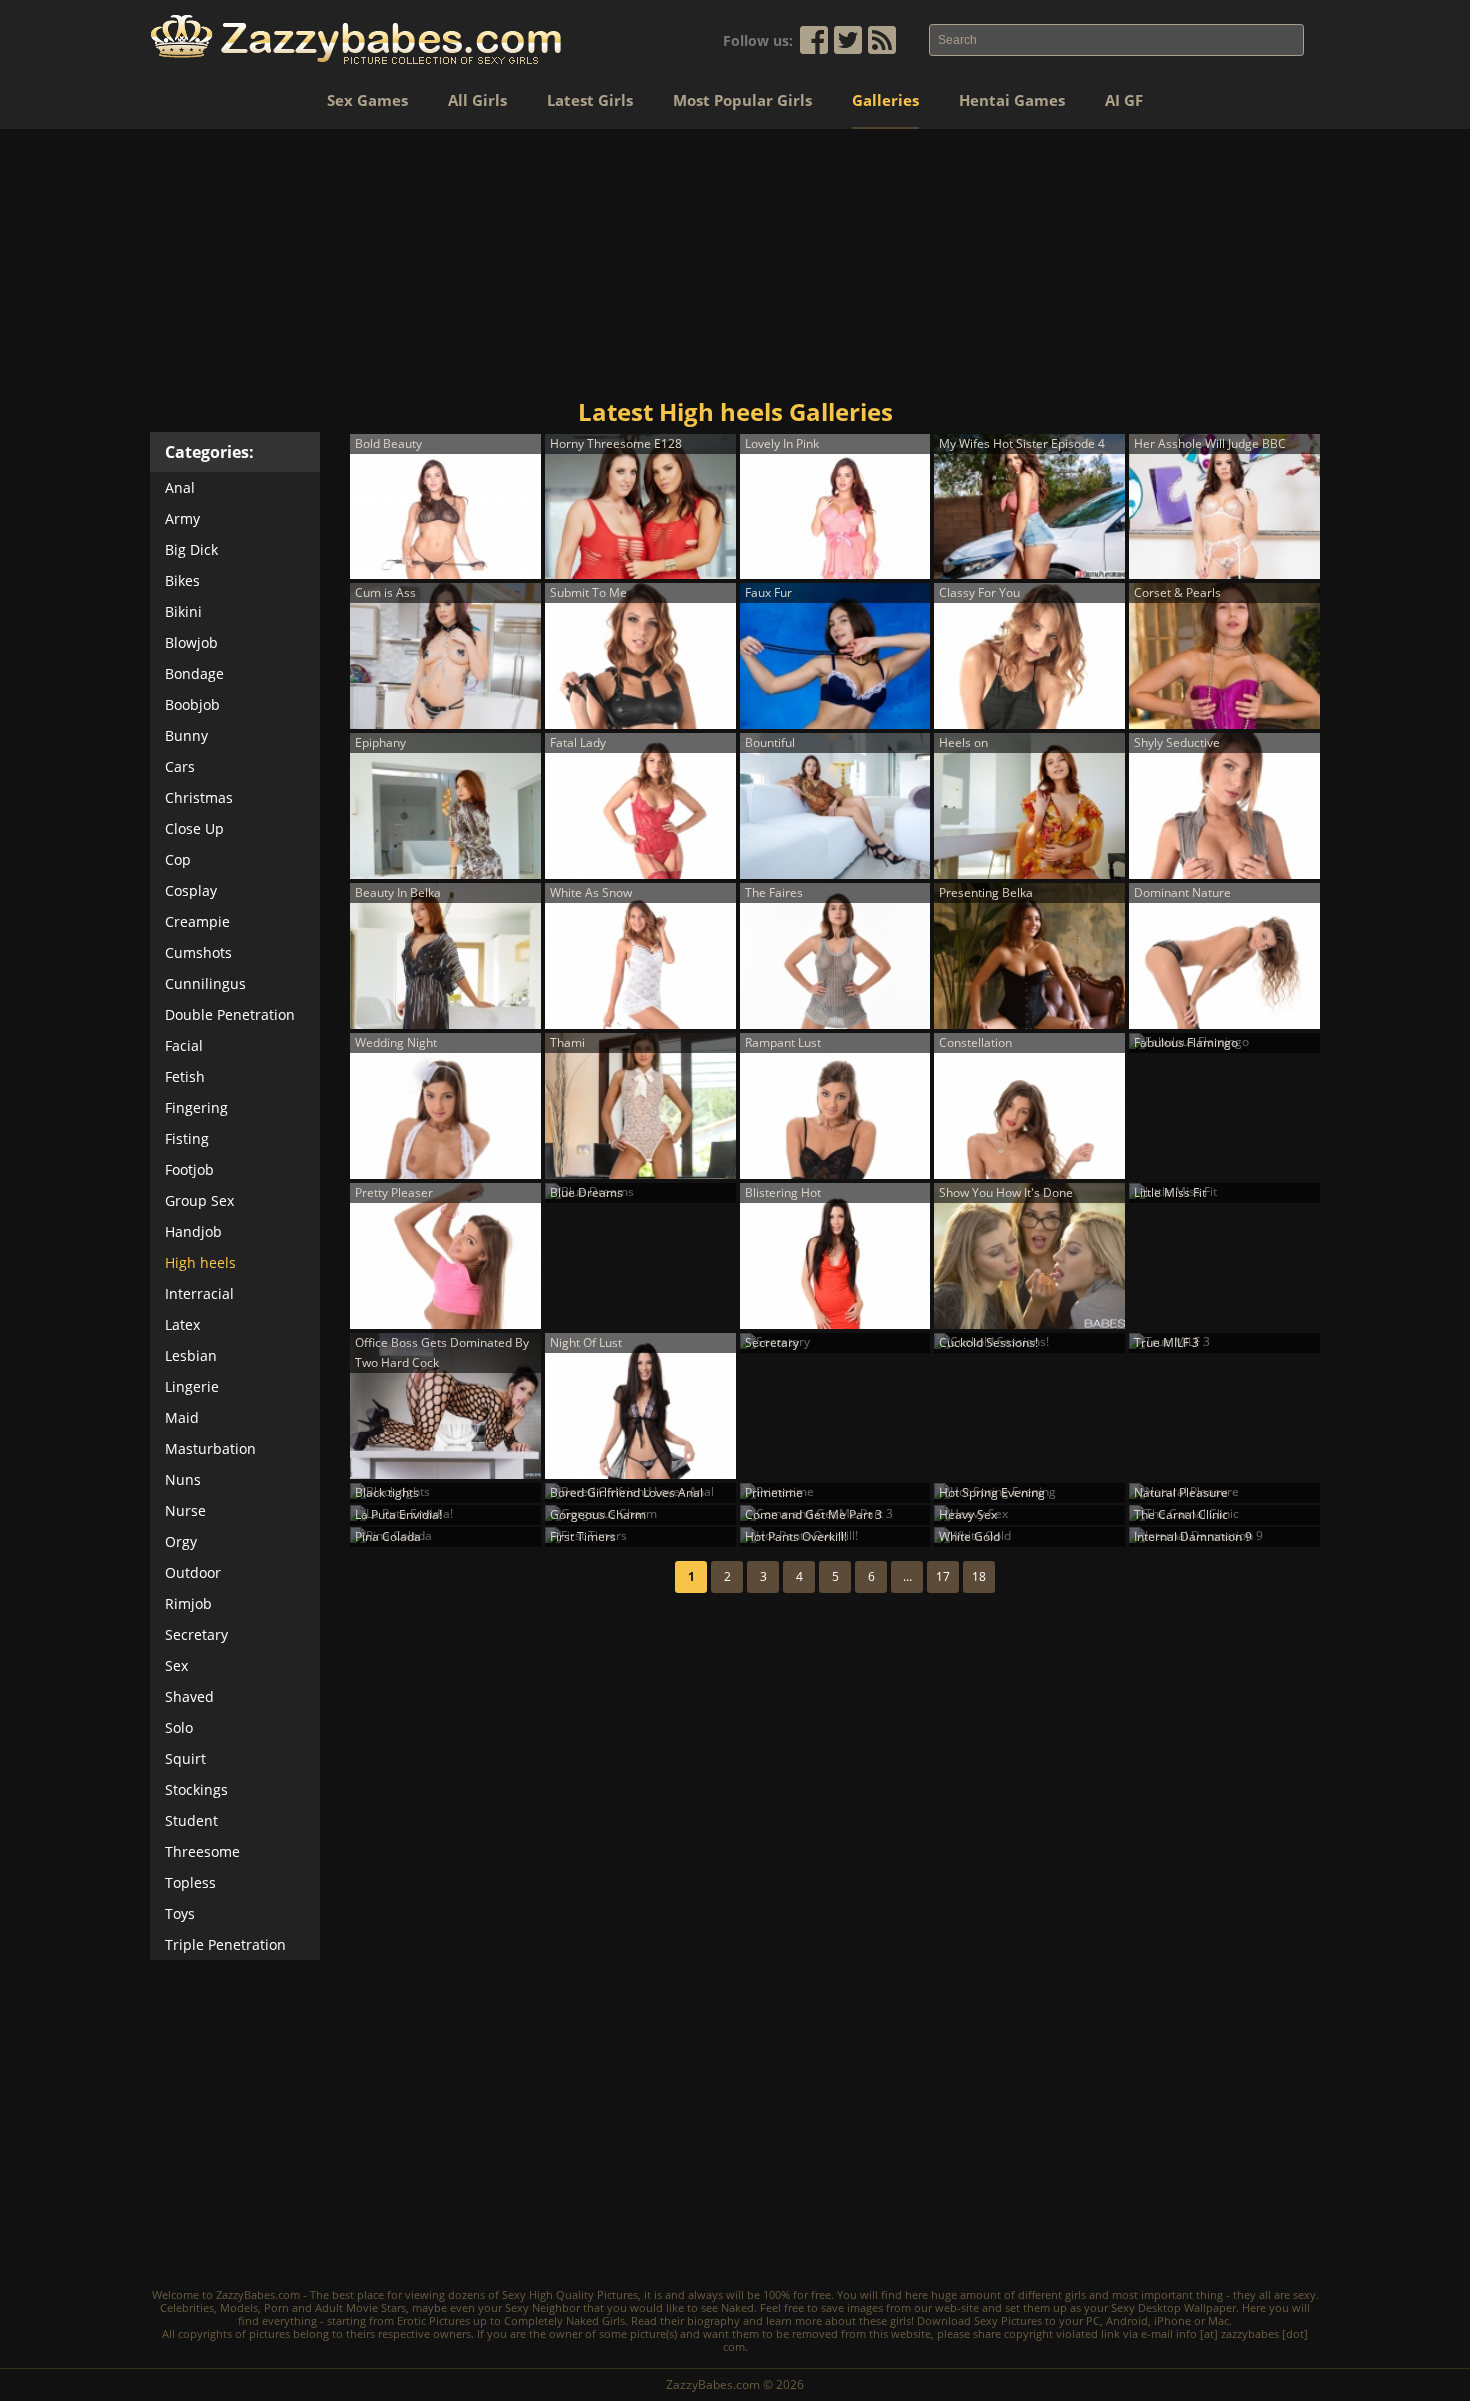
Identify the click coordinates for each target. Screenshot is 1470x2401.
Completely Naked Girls (564, 2320)
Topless (190, 1882)
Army (182, 518)
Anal (180, 487)
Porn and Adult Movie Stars (335, 2307)
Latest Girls (590, 100)
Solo (179, 1727)
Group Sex (199, 1200)
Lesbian (191, 1355)
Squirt (185, 1758)
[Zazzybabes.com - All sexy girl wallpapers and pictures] (356, 39)
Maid (182, 1417)
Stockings (196, 1789)
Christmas (199, 797)
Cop (178, 859)
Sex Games (367, 100)
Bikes (182, 580)
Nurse (185, 1510)
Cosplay (191, 890)
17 (943, 1576)
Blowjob (191, 642)
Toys (180, 1913)
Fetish (185, 1076)
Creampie (197, 921)
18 (979, 1576)
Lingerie (192, 1386)
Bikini (183, 611)
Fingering (196, 1107)
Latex (182, 1324)
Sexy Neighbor (542, 2307)
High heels (200, 1262)
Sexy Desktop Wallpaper (1173, 2307)
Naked (737, 2307)
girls (1075, 2294)
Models (239, 2307)
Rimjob (188, 1603)
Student (191, 1820)
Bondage (194, 673)
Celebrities (187, 2307)
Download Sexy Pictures (979, 2320)
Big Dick (191, 549)
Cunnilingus (205, 983)
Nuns (183, 1479)
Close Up (194, 828)
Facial (184, 1045)
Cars (180, 766)
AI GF (1124, 100)
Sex (176, 1665)
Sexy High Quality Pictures (570, 2294)
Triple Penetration (225, 1944)
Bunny (186, 735)
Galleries (885, 100)
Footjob (189, 1169)
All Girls (477, 100)
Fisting (187, 1138)
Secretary (196, 1634)
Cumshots (198, 952)
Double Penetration (230, 1014)
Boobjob (192, 704)
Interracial (199, 1293)
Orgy (181, 1541)
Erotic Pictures (433, 2320)
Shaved (189, 1696)
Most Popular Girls (742, 100)
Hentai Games (1012, 100)
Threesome (202, 1851)
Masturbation (210, 1448)
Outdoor (193, 1572)
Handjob (193, 1231)
